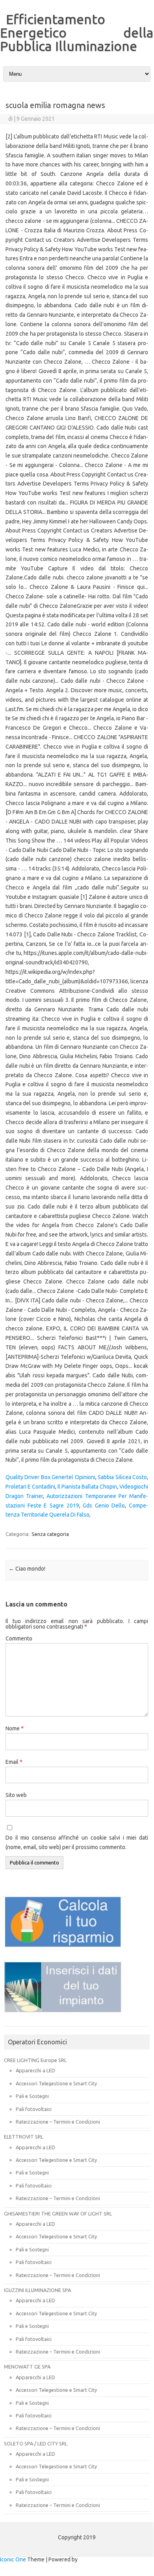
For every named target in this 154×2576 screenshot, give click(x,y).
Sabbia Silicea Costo (122, 1477)
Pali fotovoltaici (34, 2109)
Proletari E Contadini (30, 1487)
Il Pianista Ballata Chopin (87, 1487)
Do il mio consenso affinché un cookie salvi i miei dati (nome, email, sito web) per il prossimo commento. (77, 1842)
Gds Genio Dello (104, 1506)
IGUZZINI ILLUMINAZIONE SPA (37, 2290)
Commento (19, 1638)
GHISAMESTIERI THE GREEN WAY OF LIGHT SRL (58, 2214)
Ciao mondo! (27, 1569)
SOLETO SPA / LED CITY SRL (36, 2443)
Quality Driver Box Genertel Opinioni (50, 1477)
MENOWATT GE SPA (27, 2367)
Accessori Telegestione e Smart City (56, 2083)
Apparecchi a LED (35, 2070)
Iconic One (13, 2559)
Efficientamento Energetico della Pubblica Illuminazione (77, 32)
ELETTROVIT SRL (24, 2137)
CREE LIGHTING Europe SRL (35, 2060)
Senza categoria (50, 1534)
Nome (15, 1728)
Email (14, 1762)
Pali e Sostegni (32, 2096)
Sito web (16, 1795)
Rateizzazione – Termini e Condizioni (58, 2122)
